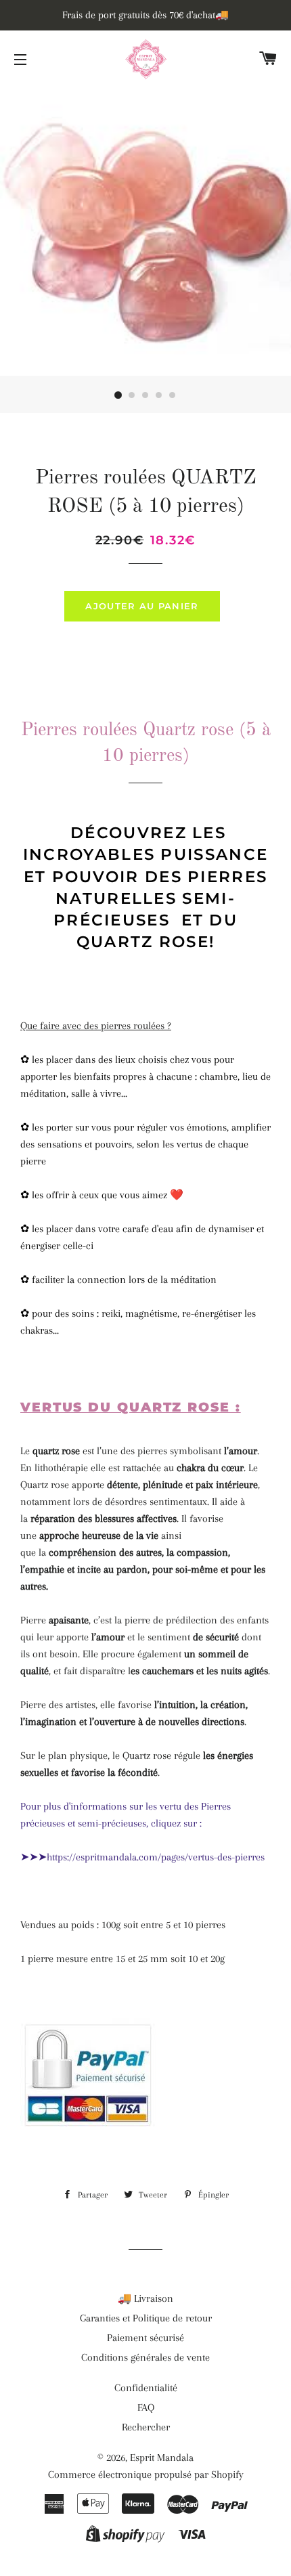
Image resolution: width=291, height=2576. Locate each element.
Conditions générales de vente (145, 2357)
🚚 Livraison (145, 2298)
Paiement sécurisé (145, 2338)
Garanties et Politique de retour (146, 2318)
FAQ (146, 2407)
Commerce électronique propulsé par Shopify (146, 2474)
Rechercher (146, 2427)
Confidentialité (146, 2388)
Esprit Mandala (162, 2458)
